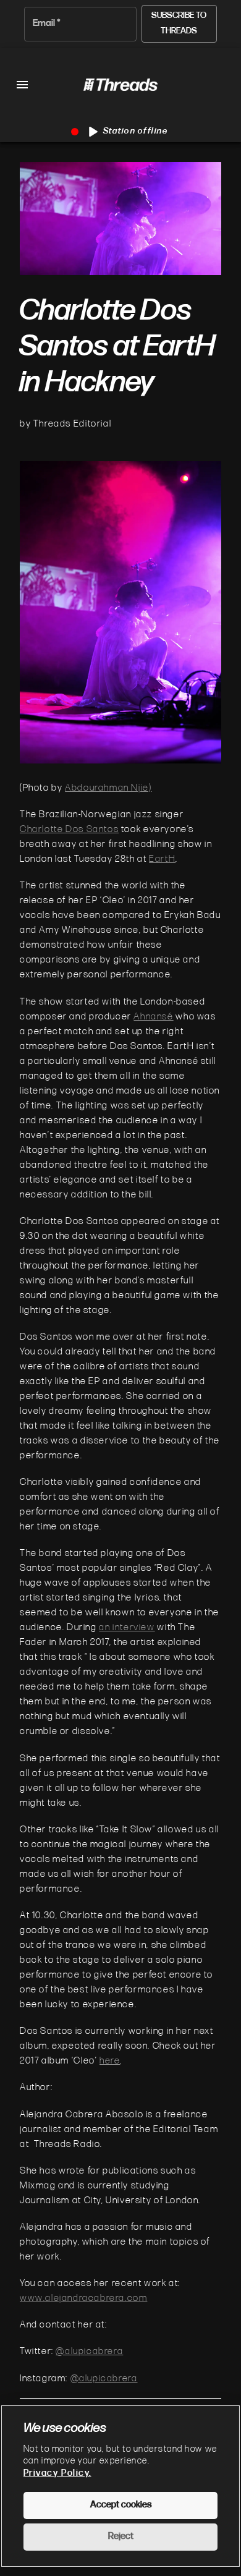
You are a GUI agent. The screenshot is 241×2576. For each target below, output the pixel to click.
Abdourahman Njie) (108, 788)
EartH (162, 859)
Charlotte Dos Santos (69, 830)
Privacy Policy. (57, 2474)
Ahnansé (153, 1017)
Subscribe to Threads (179, 23)
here (110, 2061)
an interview (127, 1628)
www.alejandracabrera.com (83, 2298)
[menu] (22, 85)
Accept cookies (121, 2505)
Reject (121, 2537)
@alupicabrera (89, 2352)
